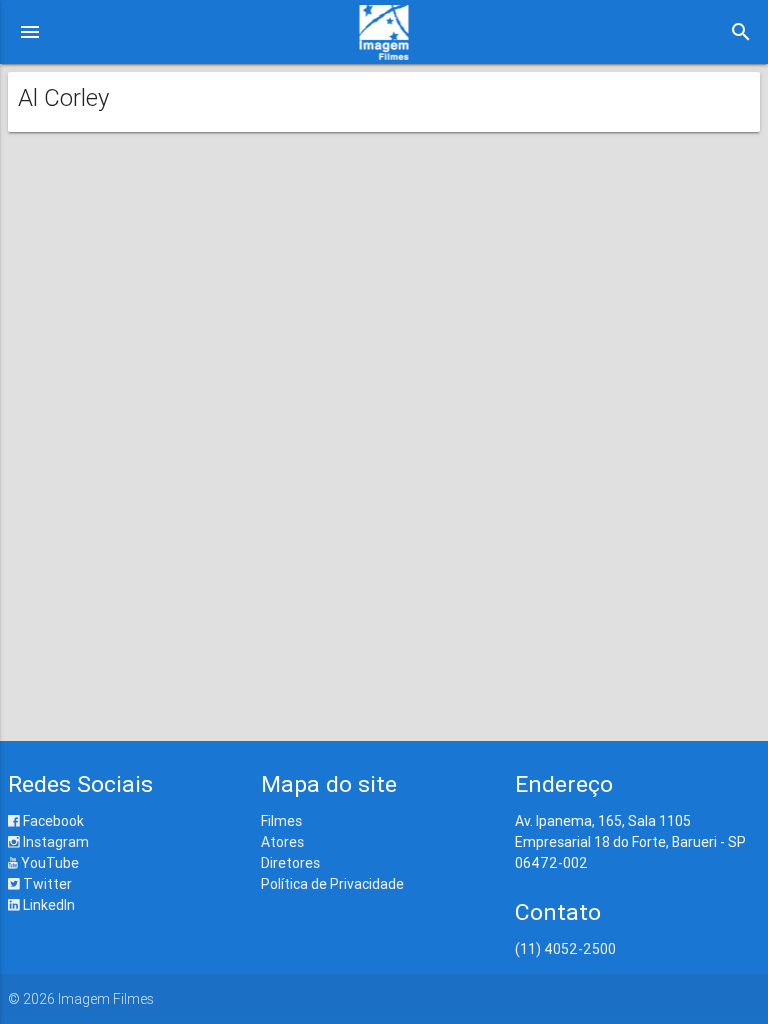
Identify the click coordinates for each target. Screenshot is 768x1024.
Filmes (281, 821)
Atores (282, 842)
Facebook (52, 821)
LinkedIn (47, 905)
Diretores (290, 863)
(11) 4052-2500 (565, 949)
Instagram (54, 842)
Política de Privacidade (332, 884)
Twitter (46, 884)
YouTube (48, 863)
